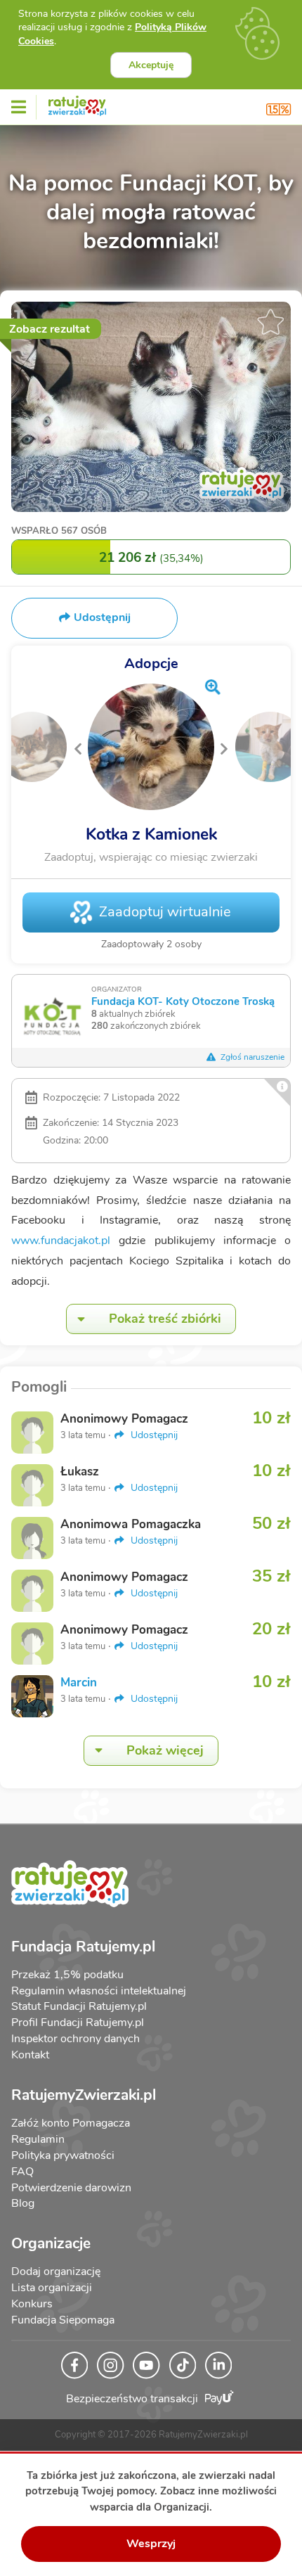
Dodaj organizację (56, 2271)
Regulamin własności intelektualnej (99, 1991)
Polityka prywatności (63, 2155)
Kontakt (30, 2055)
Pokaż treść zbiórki (165, 1319)
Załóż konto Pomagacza (71, 2123)
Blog (23, 2203)
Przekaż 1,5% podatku (67, 1975)
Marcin (79, 1683)
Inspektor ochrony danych (75, 2039)
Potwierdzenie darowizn (71, 2188)
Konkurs (32, 2304)
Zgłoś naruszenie (251, 1057)
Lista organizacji (52, 2288)
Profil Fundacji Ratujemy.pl (78, 2023)
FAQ (22, 2172)
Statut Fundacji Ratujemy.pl (79, 2006)
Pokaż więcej (165, 1750)
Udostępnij (153, 1435)
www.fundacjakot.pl (61, 1241)
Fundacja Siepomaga (63, 2320)
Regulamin (38, 2139)
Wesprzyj (151, 2544)
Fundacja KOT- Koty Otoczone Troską (183, 1001)
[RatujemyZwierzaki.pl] (77, 103)
